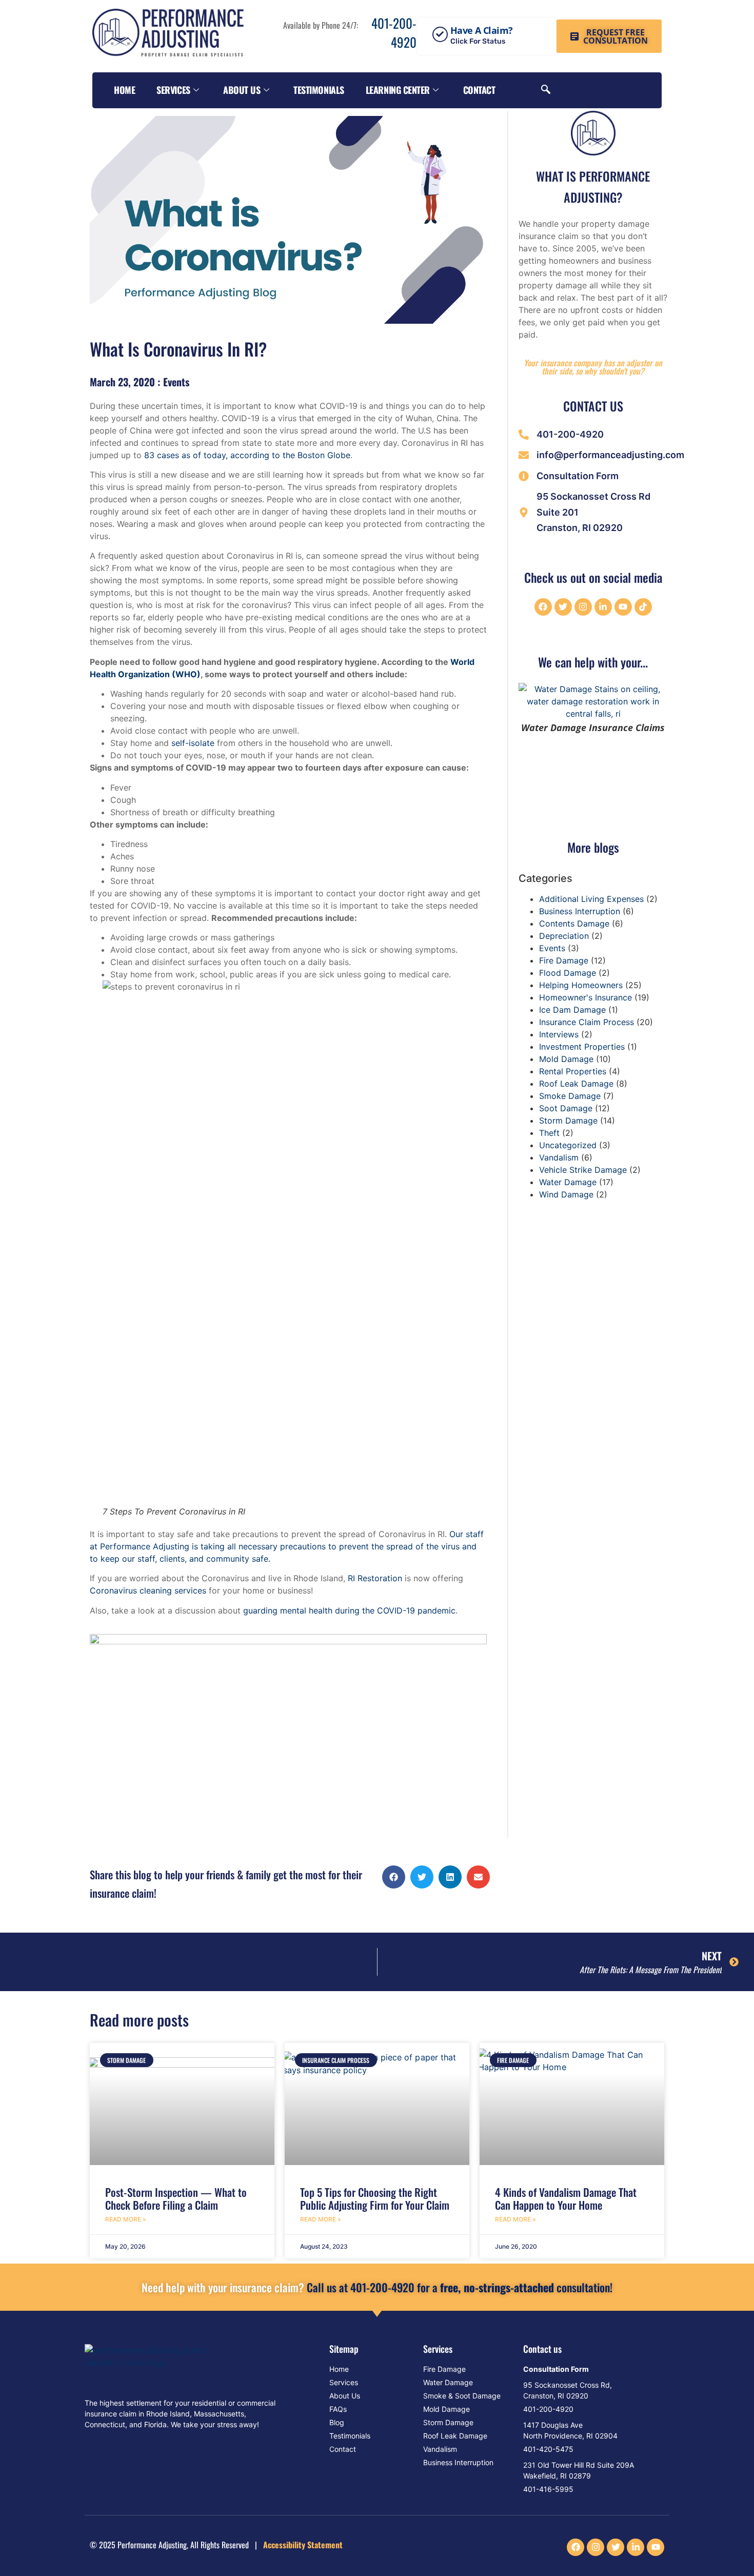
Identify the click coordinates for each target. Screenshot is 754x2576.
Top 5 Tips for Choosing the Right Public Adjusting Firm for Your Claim (375, 2198)
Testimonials (319, 90)
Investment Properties (582, 1047)
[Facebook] (543, 607)
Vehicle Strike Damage (583, 1170)
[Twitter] (563, 607)
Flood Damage (568, 973)
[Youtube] (623, 607)
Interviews (559, 1034)
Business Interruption (580, 911)
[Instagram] (583, 607)
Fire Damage (564, 960)
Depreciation (564, 936)
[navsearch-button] (546, 90)
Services (173, 90)
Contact (479, 90)
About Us (242, 90)
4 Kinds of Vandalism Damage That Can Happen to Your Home (566, 2198)
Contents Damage (574, 923)
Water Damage (568, 1182)
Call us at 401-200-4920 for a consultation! (377, 2287)
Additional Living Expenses (591, 899)
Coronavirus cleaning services (148, 1590)
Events (176, 382)
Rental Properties (573, 1071)
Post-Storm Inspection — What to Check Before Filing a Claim (176, 2198)
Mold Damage (566, 1059)
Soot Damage (566, 1108)
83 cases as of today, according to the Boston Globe (247, 455)
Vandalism (559, 1157)
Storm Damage (568, 1120)
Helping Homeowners (581, 985)
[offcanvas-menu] (648, 91)
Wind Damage (566, 1194)
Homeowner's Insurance (586, 997)
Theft (549, 1133)
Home (124, 90)
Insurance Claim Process (587, 1022)
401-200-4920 (392, 33)
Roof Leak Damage (576, 1084)
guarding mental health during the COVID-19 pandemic (349, 1610)
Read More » (126, 2219)
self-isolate (193, 743)
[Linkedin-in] (603, 607)
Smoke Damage (570, 1096)
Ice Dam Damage (572, 1010)
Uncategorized (568, 1145)
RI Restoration (375, 1578)
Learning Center (398, 90)
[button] (394, 1877)
